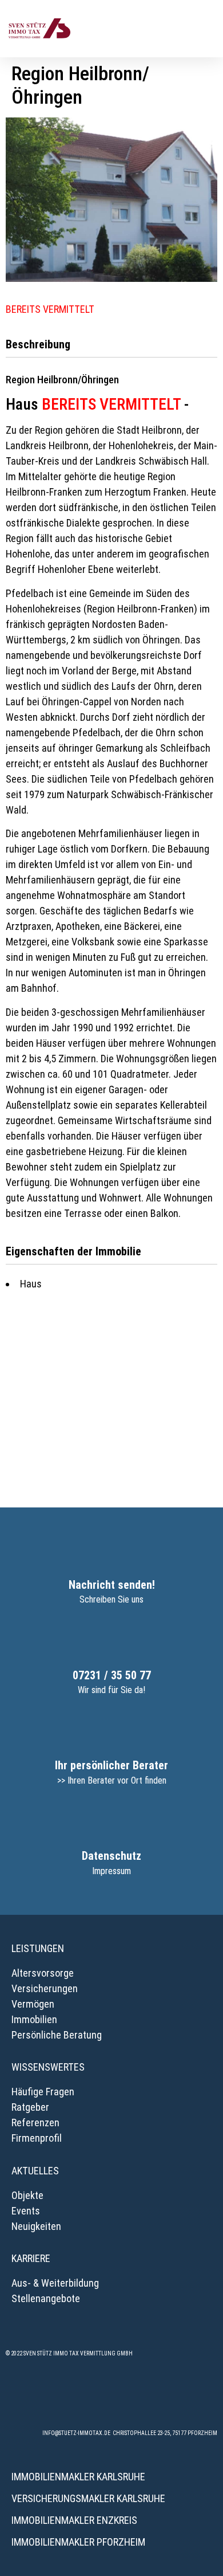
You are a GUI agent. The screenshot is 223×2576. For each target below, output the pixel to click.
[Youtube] (174, 2397)
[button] (206, 28)
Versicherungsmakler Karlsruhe (88, 2498)
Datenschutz (111, 1856)
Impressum (111, 1871)
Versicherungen (45, 1988)
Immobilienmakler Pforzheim (78, 2542)
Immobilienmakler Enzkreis (74, 2520)
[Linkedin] (143, 2397)
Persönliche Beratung (57, 2035)
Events (26, 2211)
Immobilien (34, 2019)
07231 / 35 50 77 (112, 1675)
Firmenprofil (37, 2138)
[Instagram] (80, 2397)
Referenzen (35, 2123)
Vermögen (33, 2004)
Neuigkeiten (36, 2226)
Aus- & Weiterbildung (55, 2283)
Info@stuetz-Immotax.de (76, 2433)
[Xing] (111, 2397)
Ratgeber (30, 2107)
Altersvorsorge (43, 1973)
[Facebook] (49, 2397)
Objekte (27, 2195)
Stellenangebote (46, 2298)
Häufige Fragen (43, 2092)
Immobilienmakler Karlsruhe (78, 2477)
